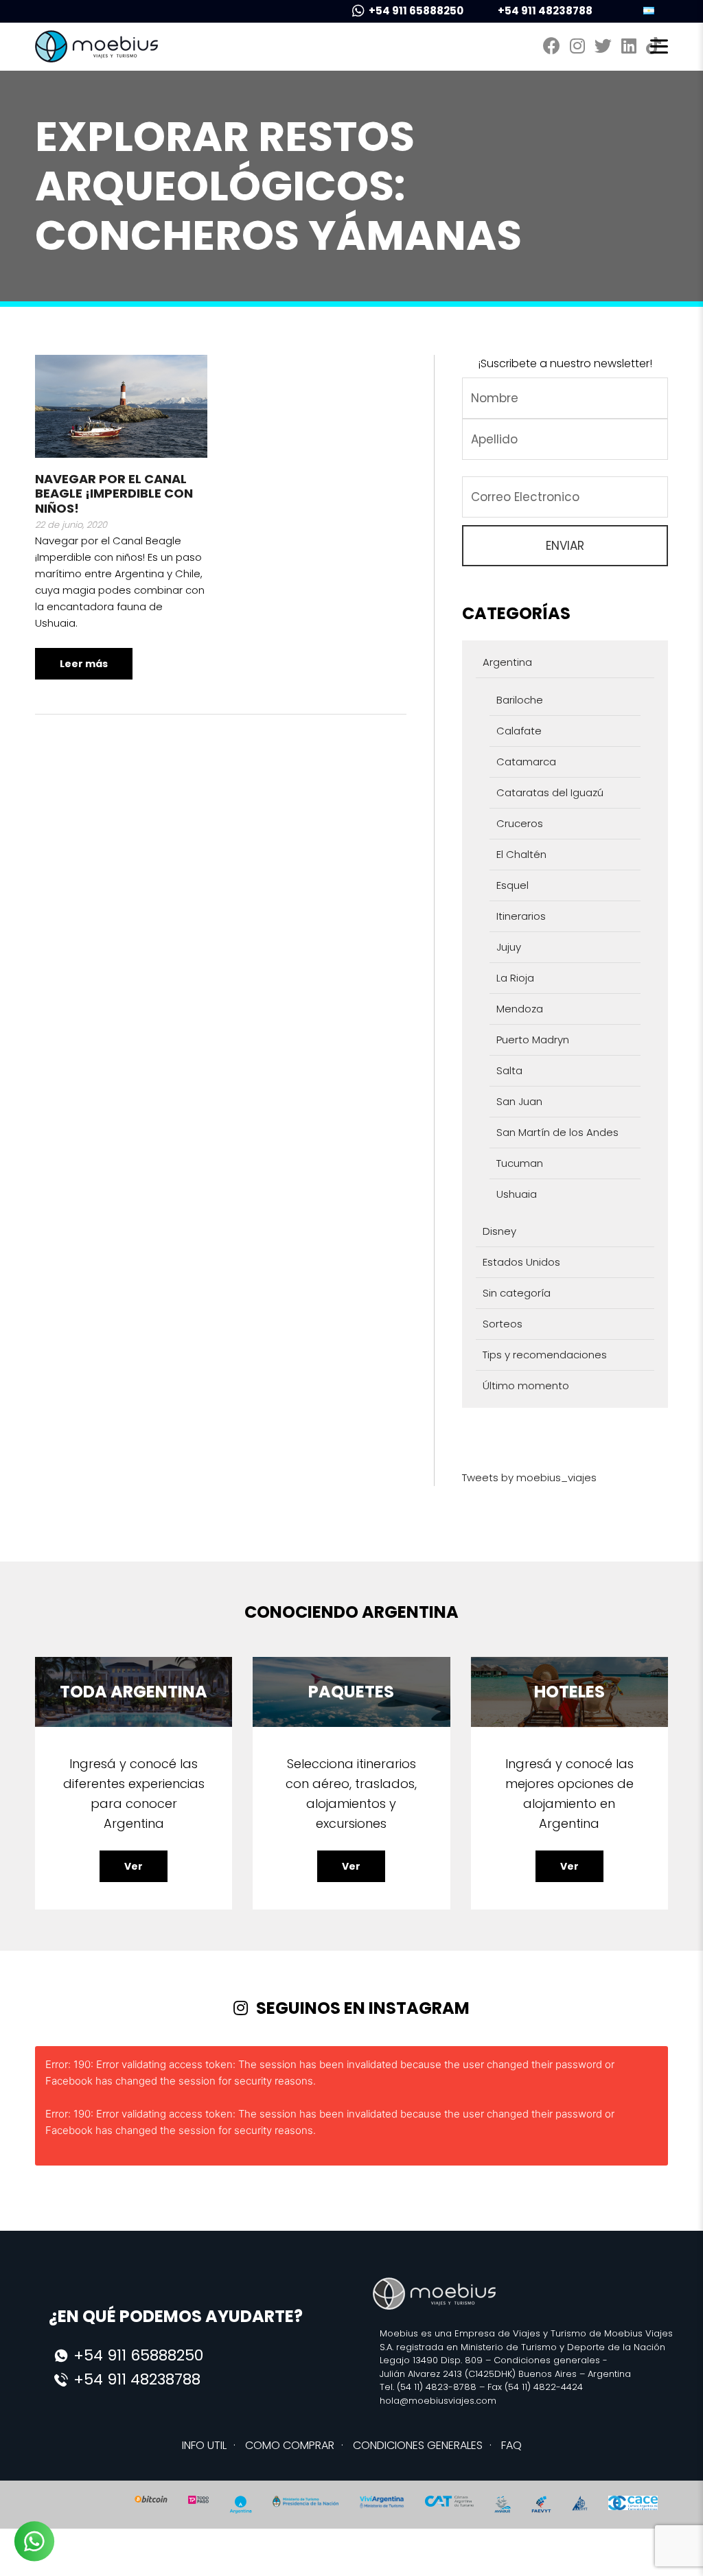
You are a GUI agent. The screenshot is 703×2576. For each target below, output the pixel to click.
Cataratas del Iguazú (550, 792)
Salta (509, 1070)
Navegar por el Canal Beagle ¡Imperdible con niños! (114, 494)
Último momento (526, 1385)
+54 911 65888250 (416, 11)
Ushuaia (517, 1194)
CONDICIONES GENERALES (418, 2445)
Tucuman (520, 1163)
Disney (499, 1231)
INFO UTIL (204, 2445)
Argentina (507, 662)
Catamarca (526, 762)
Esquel (512, 885)
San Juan (519, 1101)
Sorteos (503, 1324)
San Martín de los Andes (557, 1132)
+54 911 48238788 (545, 11)
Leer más (84, 664)
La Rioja (515, 978)
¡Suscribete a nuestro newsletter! (565, 363)
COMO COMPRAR (290, 2445)
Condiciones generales (547, 2360)
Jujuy (509, 947)
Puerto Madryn (533, 1040)
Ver (134, 1866)
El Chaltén (521, 854)
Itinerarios (521, 916)
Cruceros (520, 823)
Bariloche (520, 700)
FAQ (511, 2445)
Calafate (519, 731)
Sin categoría (517, 1293)
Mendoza (520, 1009)
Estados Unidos (521, 1262)
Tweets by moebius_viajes (529, 1477)
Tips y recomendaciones (545, 1355)
